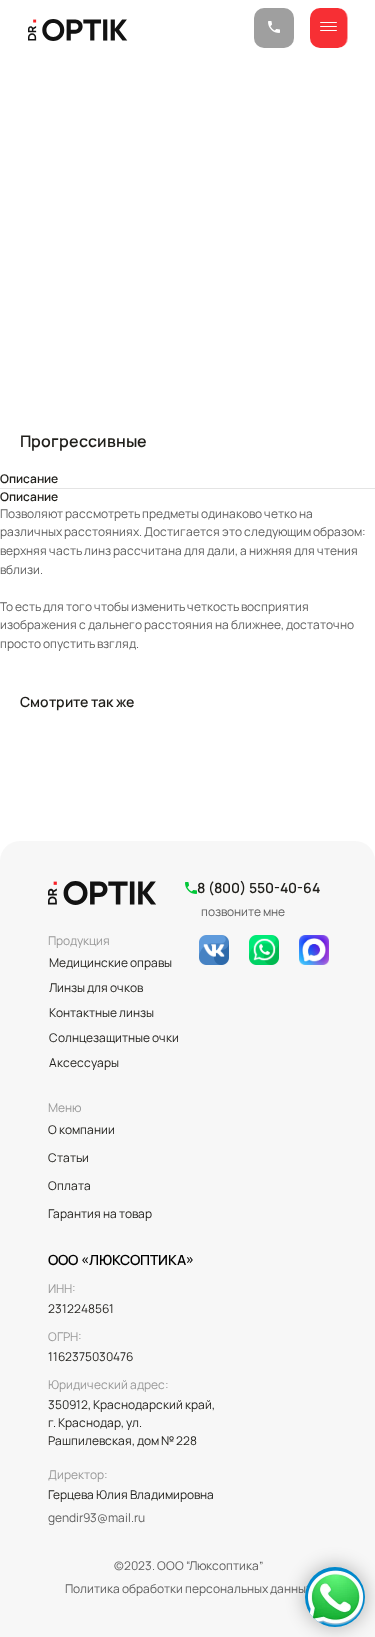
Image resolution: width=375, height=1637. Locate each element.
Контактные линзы (101, 1012)
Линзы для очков (96, 987)
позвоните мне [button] (243, 911)
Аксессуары (84, 1062)
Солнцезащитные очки (114, 1037)
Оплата (69, 1185)
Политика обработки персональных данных (188, 1588)
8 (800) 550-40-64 (258, 887)
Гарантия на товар (100, 1213)
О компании (81, 1129)
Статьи (68, 1157)
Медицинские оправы (110, 962)
